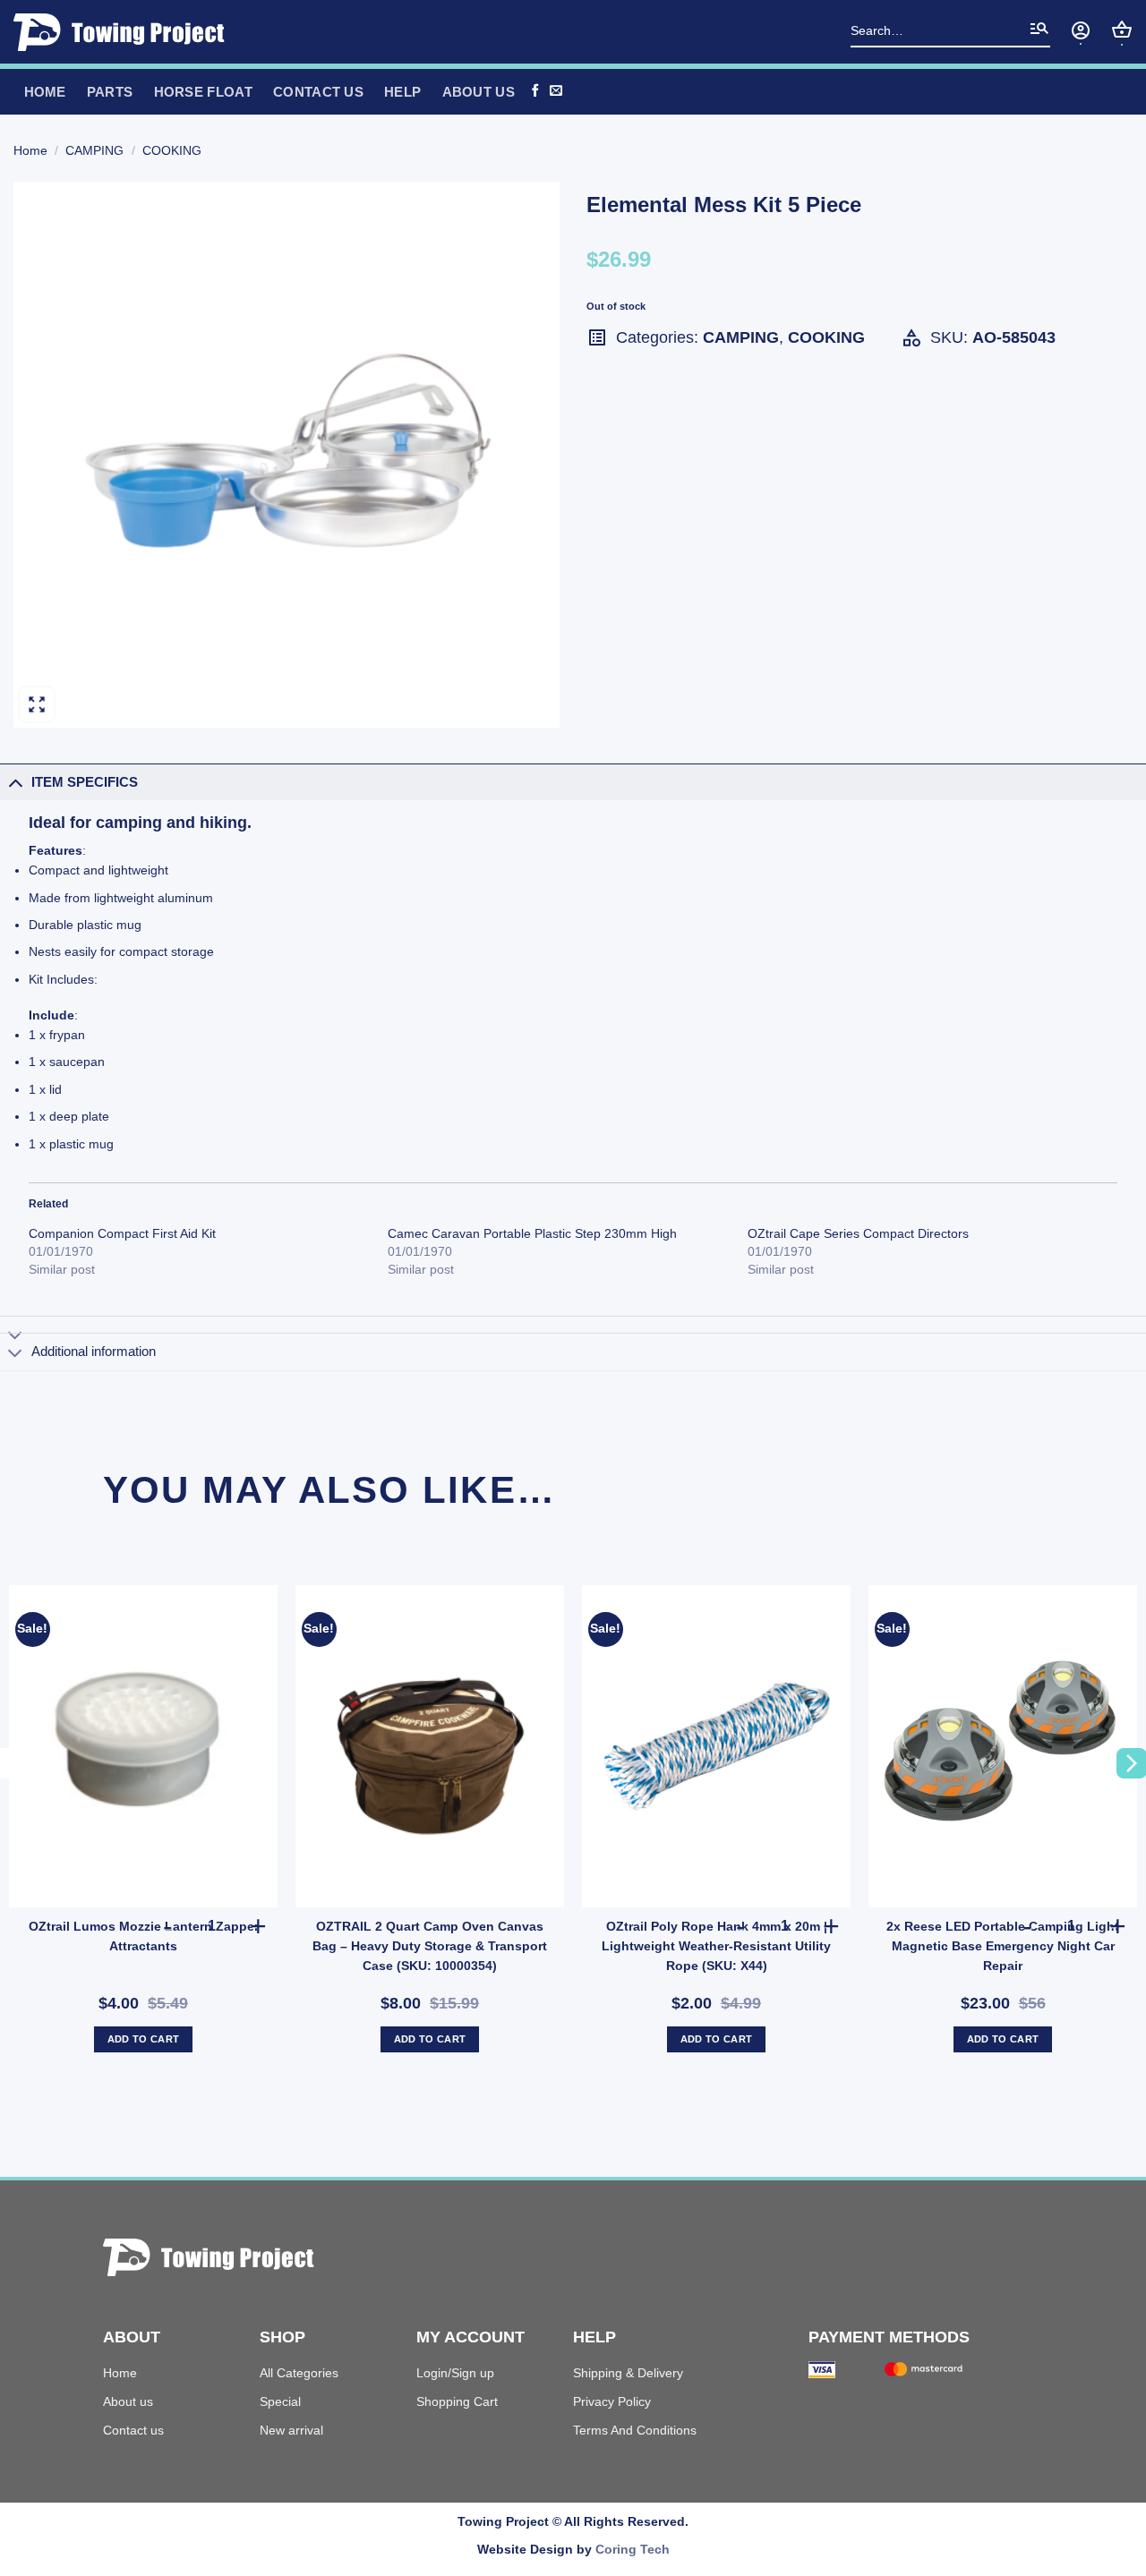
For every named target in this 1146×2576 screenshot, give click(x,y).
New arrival (291, 2430)
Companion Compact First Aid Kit (122, 1233)
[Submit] (1039, 32)
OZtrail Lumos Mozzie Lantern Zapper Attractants (144, 1936)
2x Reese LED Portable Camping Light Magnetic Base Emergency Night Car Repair (1003, 1946)
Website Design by (573, 2549)
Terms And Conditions (635, 2430)
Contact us (318, 92)
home (45, 92)
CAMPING (94, 150)
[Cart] (1122, 30)
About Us (479, 92)
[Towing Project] (125, 32)
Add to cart (144, 2039)
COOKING (172, 150)
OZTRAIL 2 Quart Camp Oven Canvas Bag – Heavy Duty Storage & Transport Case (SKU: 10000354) (430, 1946)
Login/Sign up (455, 2373)
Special (280, 2401)
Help (402, 92)
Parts (110, 92)
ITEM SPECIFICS (85, 782)
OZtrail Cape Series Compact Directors (858, 1233)
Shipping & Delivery (628, 2373)
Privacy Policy (612, 2401)
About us (128, 2401)
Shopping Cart (457, 2401)
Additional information (94, 1351)
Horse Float (203, 92)
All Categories (299, 2373)
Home (30, 150)
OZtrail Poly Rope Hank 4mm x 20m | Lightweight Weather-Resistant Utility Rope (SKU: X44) (716, 1946)
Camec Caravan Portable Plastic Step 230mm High (532, 1233)
